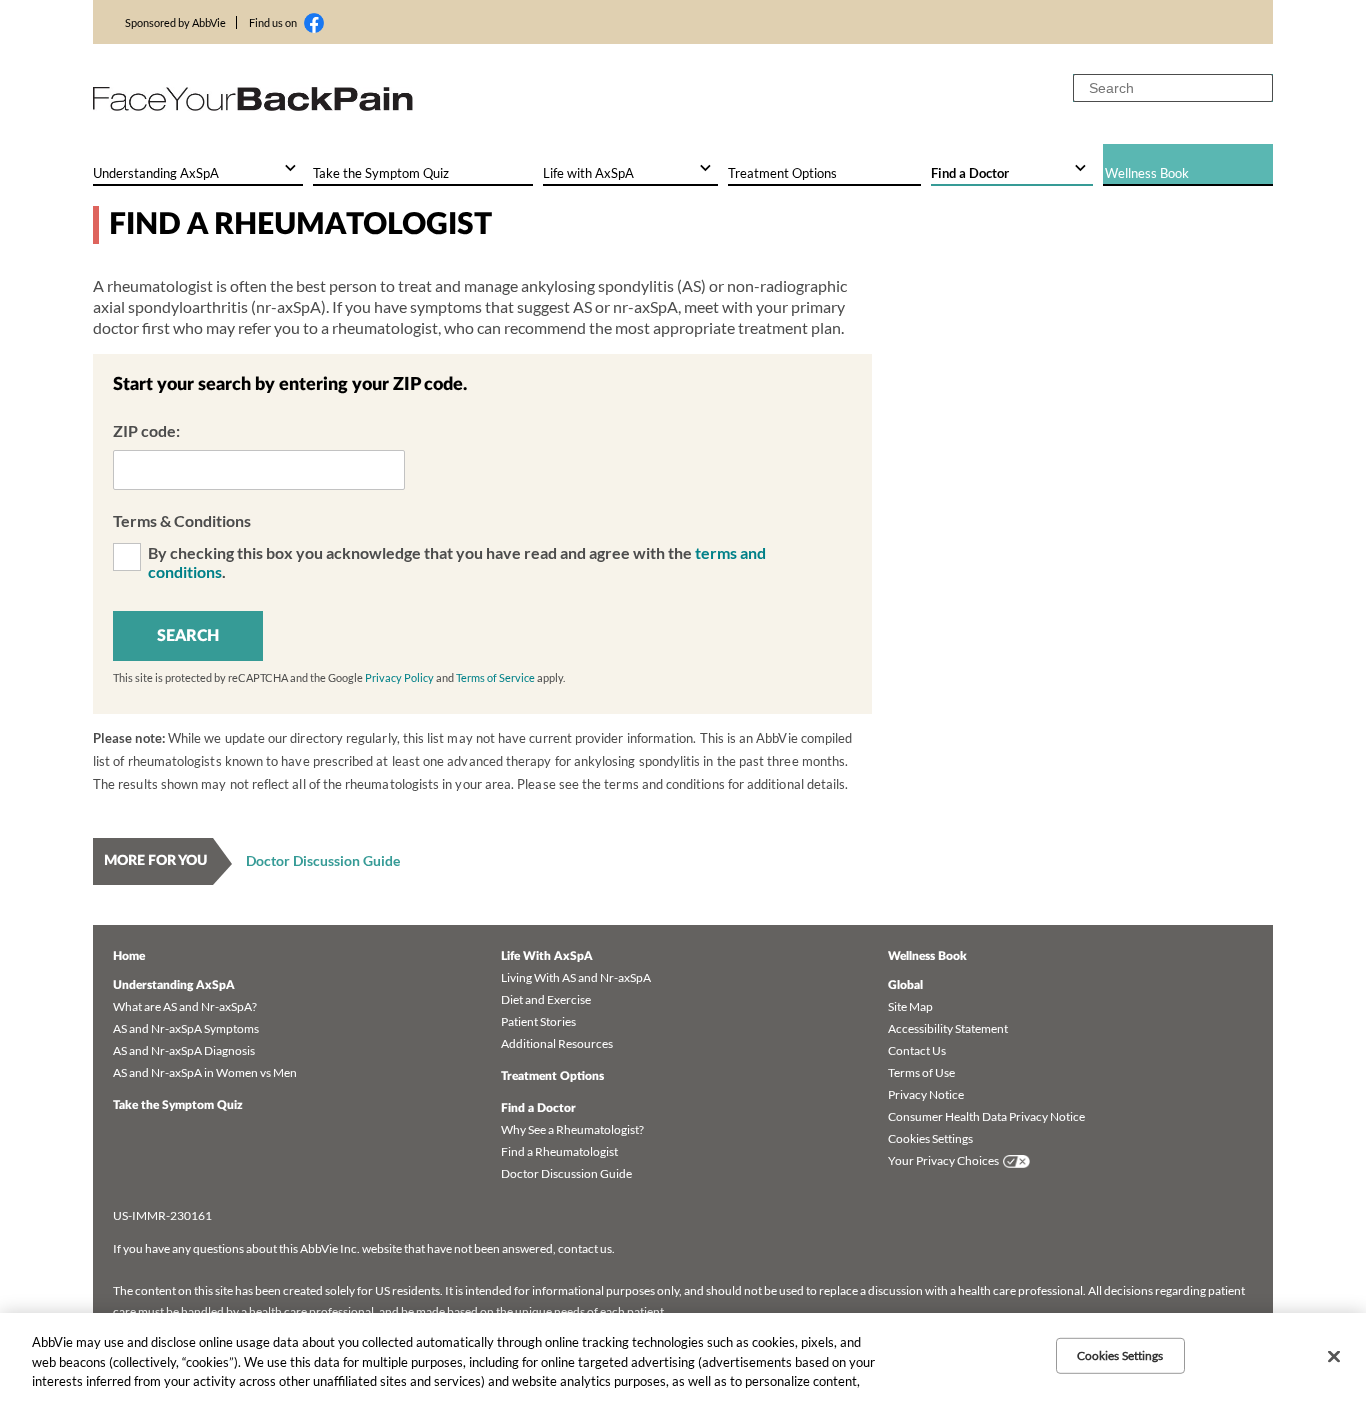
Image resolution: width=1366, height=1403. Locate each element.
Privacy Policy (399, 677)
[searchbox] (1173, 88)
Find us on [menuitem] (273, 22)
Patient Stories (538, 1021)
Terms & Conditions (182, 520)
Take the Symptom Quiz (178, 1105)
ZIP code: (146, 430)
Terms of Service (495, 677)
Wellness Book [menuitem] (1147, 173)
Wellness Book (927, 956)
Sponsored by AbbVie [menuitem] (175, 22)
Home (129, 956)
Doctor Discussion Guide (323, 860)
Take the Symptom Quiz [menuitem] (381, 173)
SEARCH (188, 636)
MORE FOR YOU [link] (155, 861)
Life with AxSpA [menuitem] (588, 173)
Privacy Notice (926, 1094)
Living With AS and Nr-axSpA (576, 977)
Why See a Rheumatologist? (572, 1129)
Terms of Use (921, 1072)
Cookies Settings (930, 1138)
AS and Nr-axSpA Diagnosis (184, 1050)
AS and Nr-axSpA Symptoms (186, 1028)
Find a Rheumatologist (559, 1151)
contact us (585, 1248)
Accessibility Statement (948, 1028)
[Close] (1334, 1357)
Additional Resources (557, 1043)
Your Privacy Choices (943, 1160)
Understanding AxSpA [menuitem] (156, 173)
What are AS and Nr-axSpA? (185, 1006)
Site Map (910, 1006)
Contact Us (917, 1050)
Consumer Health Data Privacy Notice (986, 1116)
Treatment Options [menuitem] (782, 173)
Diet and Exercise (546, 999)
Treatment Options (552, 1076)
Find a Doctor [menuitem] (970, 173)
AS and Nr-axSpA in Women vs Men (205, 1072)
